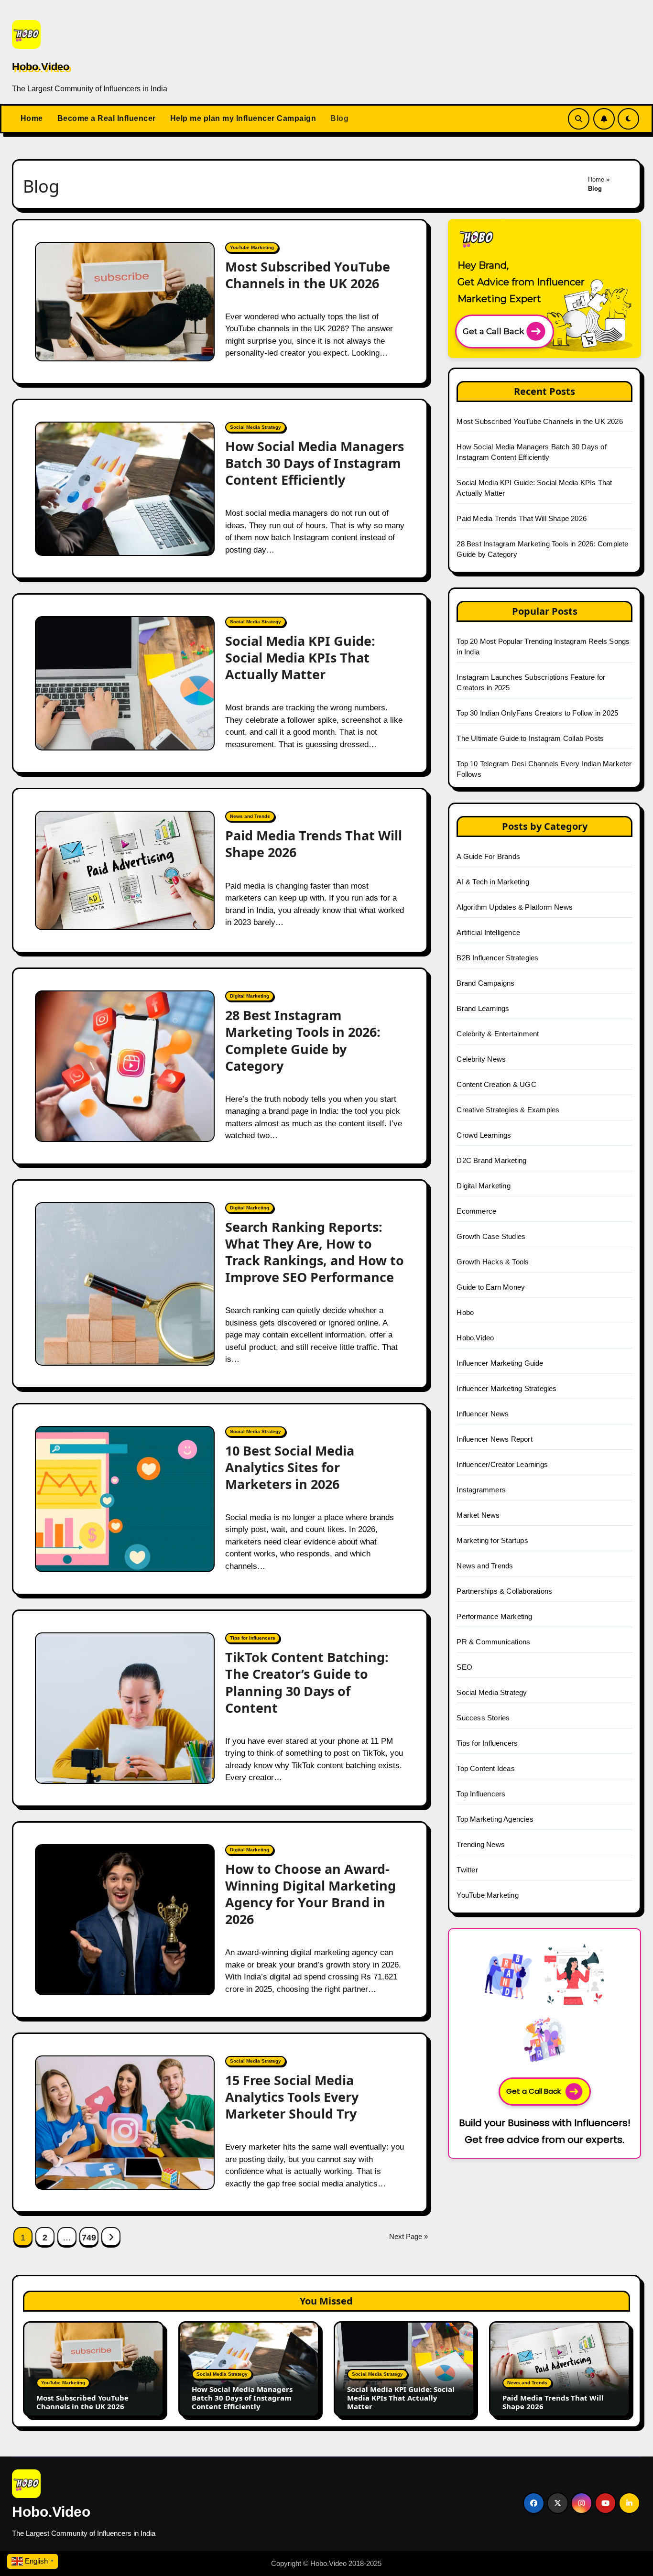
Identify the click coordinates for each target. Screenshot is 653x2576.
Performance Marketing (494, 1616)
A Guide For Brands (488, 856)
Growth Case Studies (491, 1236)
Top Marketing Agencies (495, 1819)
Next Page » (408, 2236)
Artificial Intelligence (488, 932)
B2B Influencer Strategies (497, 958)
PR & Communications (493, 1642)
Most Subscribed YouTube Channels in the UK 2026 (308, 275)
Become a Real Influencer (107, 118)
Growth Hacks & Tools (493, 1262)
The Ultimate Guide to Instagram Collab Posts (530, 738)
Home (32, 118)
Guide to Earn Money (491, 1287)
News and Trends (250, 816)
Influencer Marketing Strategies (506, 1388)
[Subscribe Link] (604, 119)
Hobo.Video (41, 67)
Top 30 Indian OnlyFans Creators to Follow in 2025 (537, 713)
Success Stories (483, 1718)
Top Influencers (481, 1794)
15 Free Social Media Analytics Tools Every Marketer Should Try (292, 2097)
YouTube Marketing (252, 247)
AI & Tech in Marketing (493, 882)
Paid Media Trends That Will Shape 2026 (314, 844)
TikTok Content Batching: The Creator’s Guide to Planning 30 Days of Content (307, 1682)
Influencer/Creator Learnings (502, 1464)
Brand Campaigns (485, 983)
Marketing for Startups (492, 1540)
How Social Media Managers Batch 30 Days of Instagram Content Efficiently (315, 463)
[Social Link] (534, 2503)
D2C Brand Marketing (491, 1160)
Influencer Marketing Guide (500, 1363)
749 (89, 2238)
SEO (464, 1667)
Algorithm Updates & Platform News (515, 907)
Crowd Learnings (484, 1135)
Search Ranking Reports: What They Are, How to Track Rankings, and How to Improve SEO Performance (315, 1252)
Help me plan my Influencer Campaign (243, 118)
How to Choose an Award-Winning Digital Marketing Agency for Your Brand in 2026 (310, 1894)
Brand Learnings (483, 1008)
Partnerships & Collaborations (504, 1591)
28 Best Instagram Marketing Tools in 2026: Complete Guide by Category (303, 1040)
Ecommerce (476, 1211)
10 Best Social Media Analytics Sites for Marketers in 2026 (290, 1467)
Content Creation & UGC (496, 1084)
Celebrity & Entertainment (498, 1034)
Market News (478, 1515)
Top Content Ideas (485, 1768)
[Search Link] (579, 119)
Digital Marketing (250, 996)
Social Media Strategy (256, 427)
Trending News (481, 1844)
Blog (339, 118)
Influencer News (483, 1414)
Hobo (465, 1312)
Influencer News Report (494, 1439)
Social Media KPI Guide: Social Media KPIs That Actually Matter (300, 658)
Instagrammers (481, 1490)
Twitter (467, 1870)
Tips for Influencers (253, 1638)
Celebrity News (481, 1059)
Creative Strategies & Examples (508, 1110)
